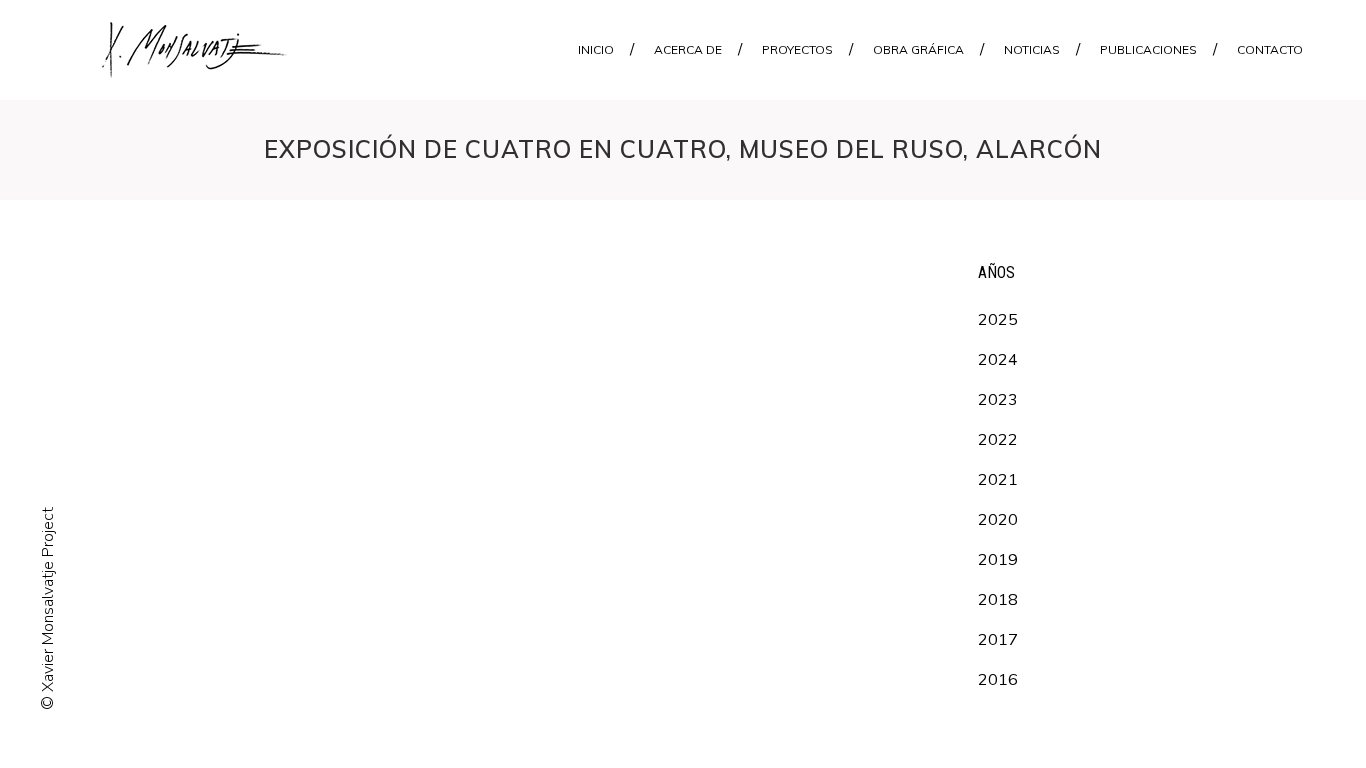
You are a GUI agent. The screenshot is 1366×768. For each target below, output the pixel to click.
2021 (998, 479)
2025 (998, 319)
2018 (998, 599)
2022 (998, 439)
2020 (998, 519)
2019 (998, 559)
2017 (998, 639)
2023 (998, 399)
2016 (998, 679)
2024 (998, 359)
